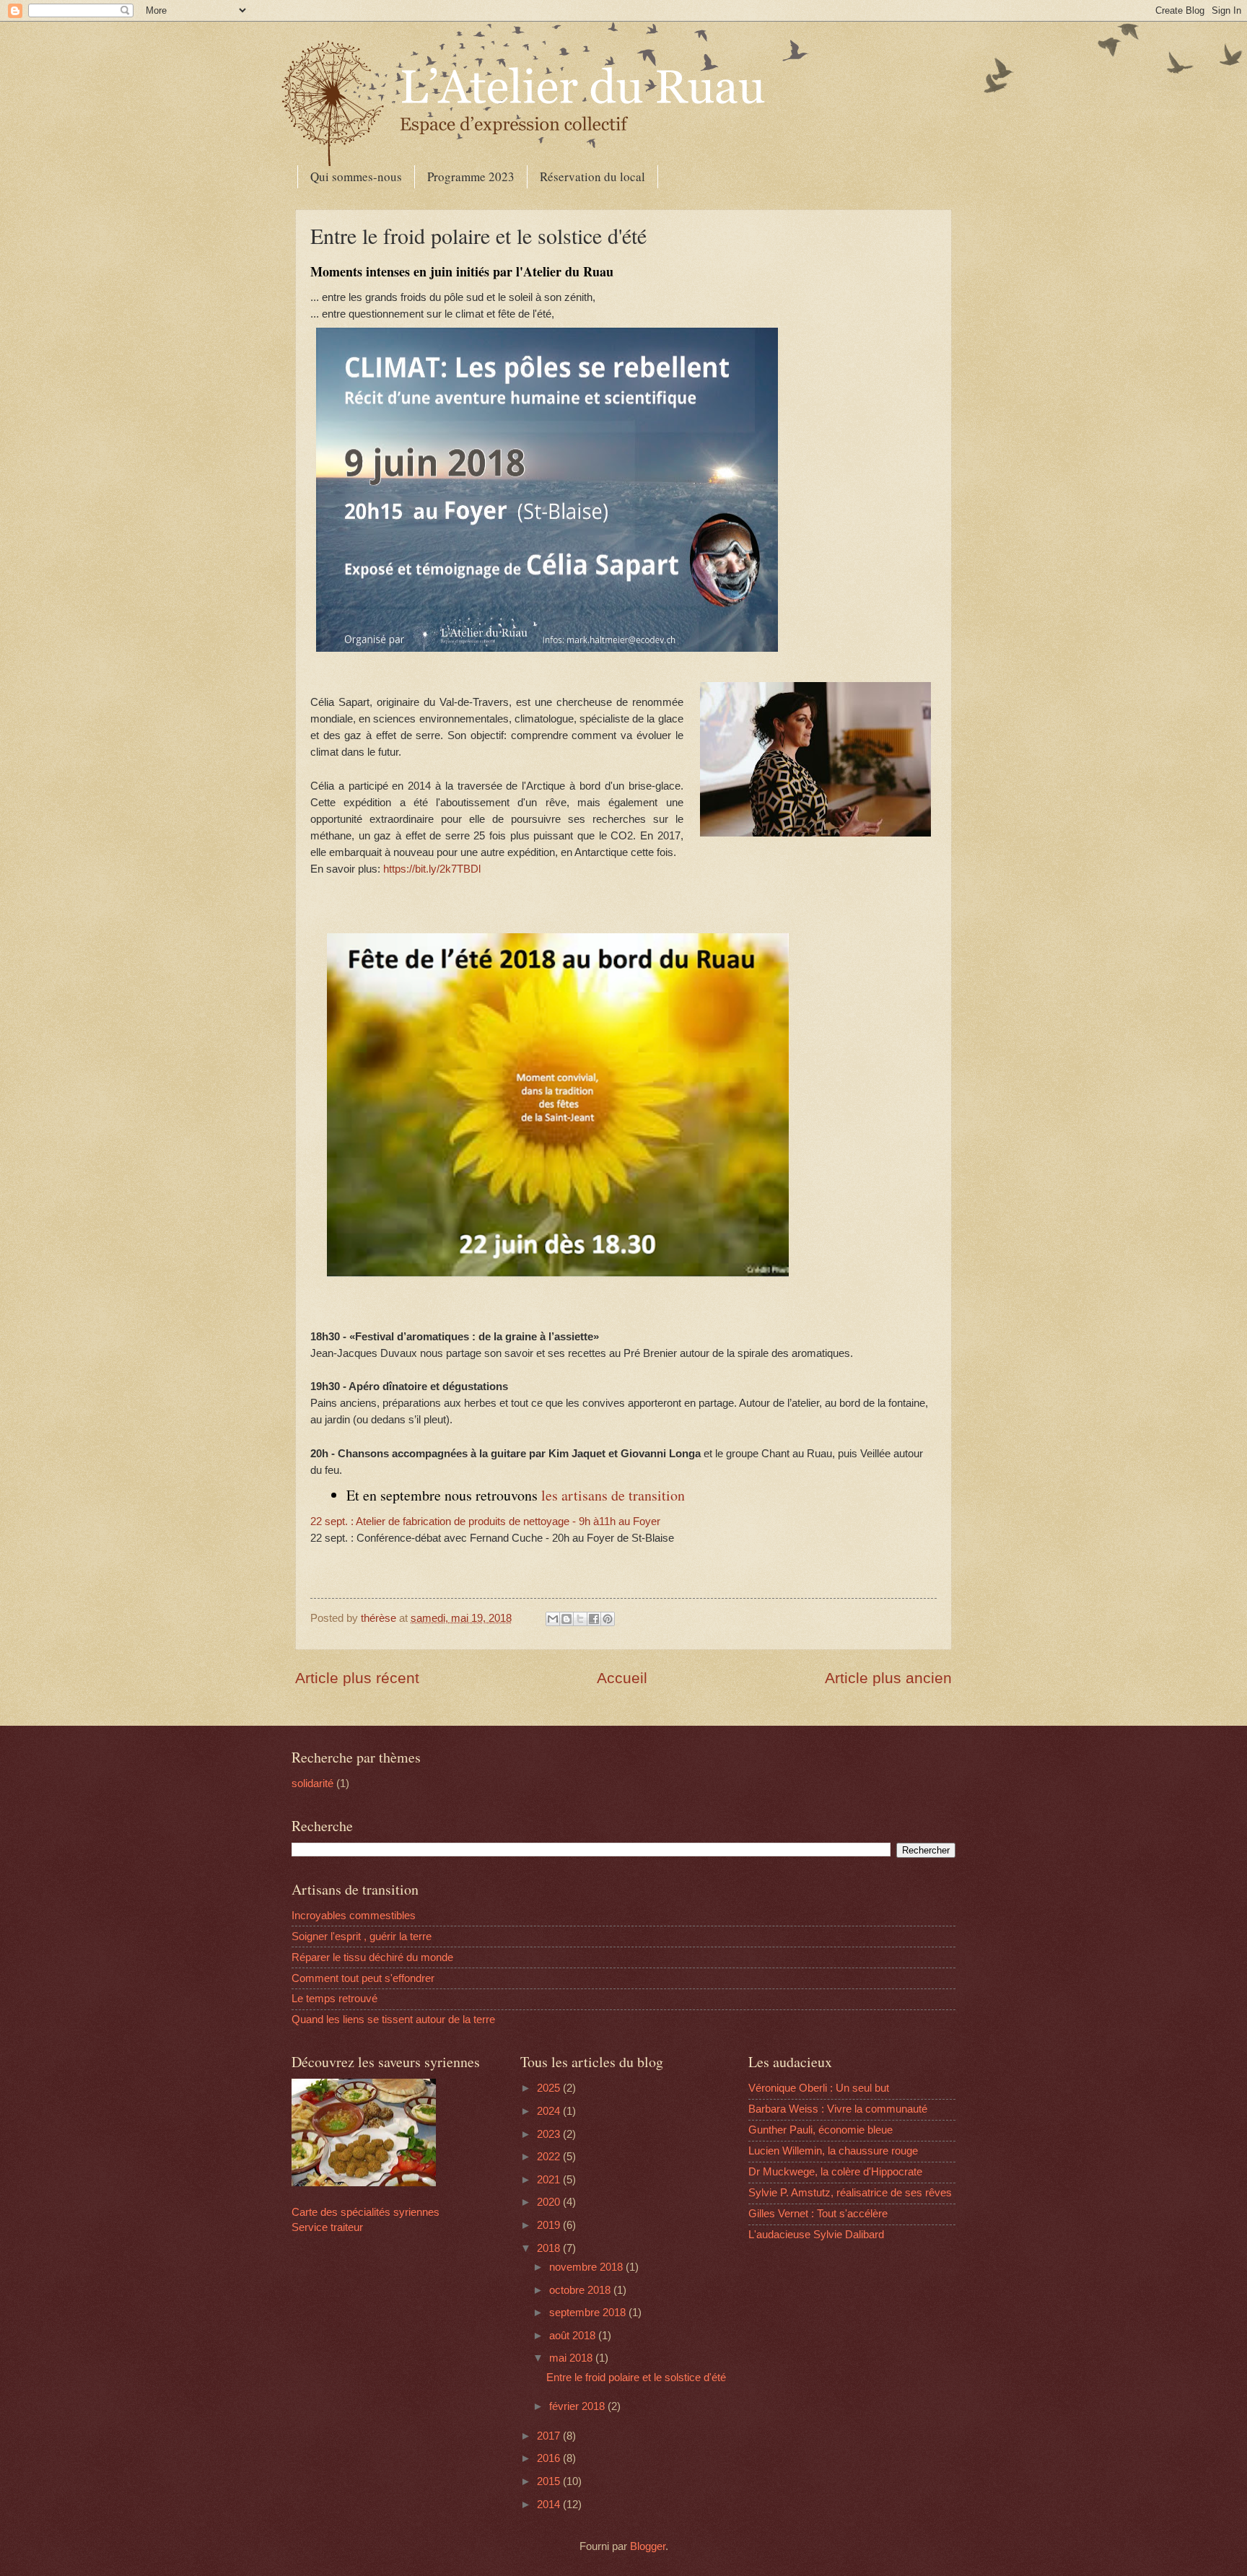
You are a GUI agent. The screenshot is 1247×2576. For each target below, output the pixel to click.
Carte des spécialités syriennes (366, 2212)
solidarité (312, 1783)
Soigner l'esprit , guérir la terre (362, 1937)
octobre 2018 (581, 2290)
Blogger (648, 2546)
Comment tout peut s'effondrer (363, 1978)
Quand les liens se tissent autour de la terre (393, 2020)
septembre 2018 (589, 2313)
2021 (550, 2180)
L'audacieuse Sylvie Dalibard (816, 2235)
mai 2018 (572, 2358)
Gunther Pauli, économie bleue (821, 2130)
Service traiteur (327, 2227)
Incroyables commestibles (354, 1916)
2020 (550, 2202)
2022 (550, 2157)
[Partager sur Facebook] (594, 1619)
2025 (550, 2088)
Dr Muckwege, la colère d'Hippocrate (835, 2172)
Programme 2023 (471, 176)
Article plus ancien (888, 1678)
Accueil (622, 1678)
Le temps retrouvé (334, 1999)
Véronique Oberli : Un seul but (819, 2088)
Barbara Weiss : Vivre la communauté (838, 2109)
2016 (550, 2458)
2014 (550, 2505)
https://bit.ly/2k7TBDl (432, 869)
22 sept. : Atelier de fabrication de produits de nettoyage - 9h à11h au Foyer (485, 1521)
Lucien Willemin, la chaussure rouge (833, 2151)
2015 (550, 2481)
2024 (550, 2111)
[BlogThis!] (566, 1619)
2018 (550, 2248)
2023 (550, 2134)
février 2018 (578, 2406)
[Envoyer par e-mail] (553, 1619)
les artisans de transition (613, 1495)
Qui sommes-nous (356, 176)
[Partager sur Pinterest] (608, 1619)
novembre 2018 (587, 2267)
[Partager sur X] (580, 1619)
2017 (550, 2436)
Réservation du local (592, 176)
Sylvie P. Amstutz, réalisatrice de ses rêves (850, 2193)
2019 (550, 2225)
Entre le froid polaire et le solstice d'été (636, 2378)
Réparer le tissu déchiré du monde (372, 1957)
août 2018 (574, 2336)
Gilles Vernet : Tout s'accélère (818, 2214)
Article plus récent (357, 1678)
